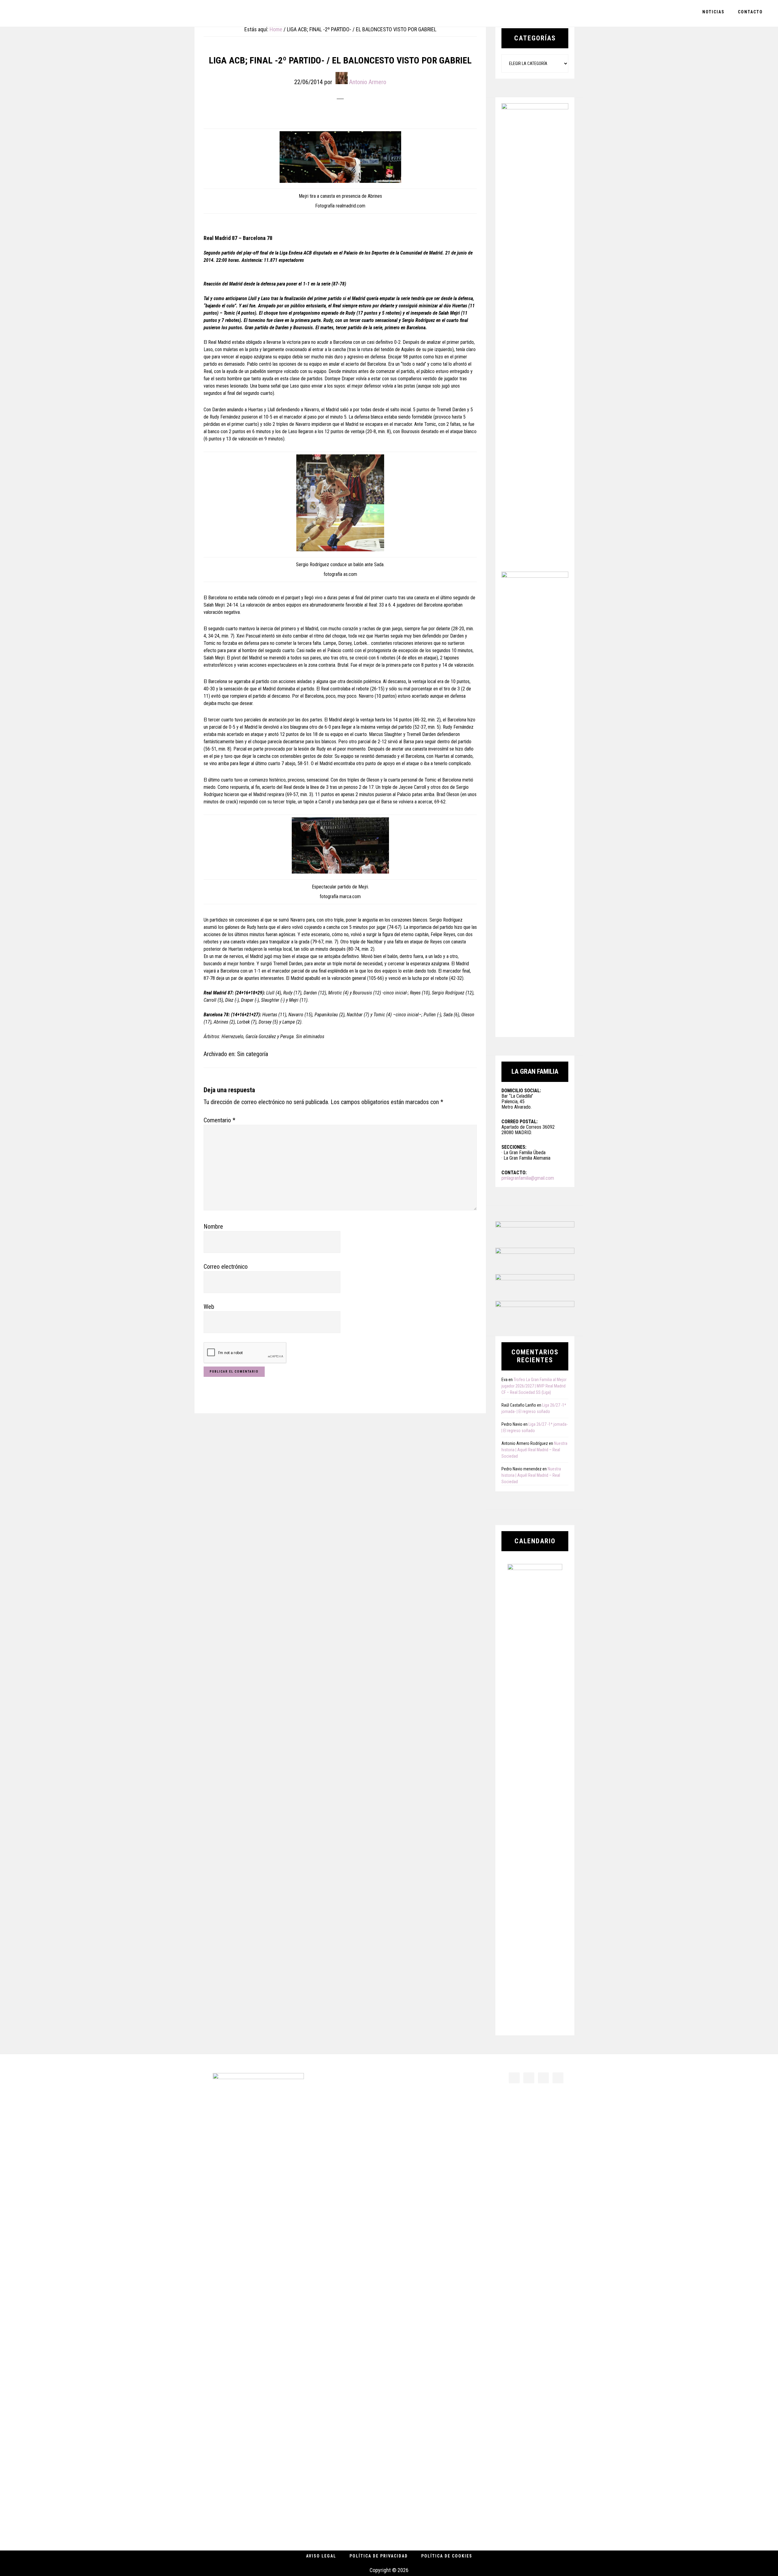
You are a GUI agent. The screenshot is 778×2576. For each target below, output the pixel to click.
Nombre (213, 1226)
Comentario (219, 1120)
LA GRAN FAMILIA (49, 13)
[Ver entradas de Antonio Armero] (342, 78)
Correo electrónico (226, 1267)
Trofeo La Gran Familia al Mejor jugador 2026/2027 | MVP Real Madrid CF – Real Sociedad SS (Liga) (534, 1386)
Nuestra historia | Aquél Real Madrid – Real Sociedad (534, 1450)
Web (209, 1307)
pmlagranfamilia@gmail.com (528, 1178)
